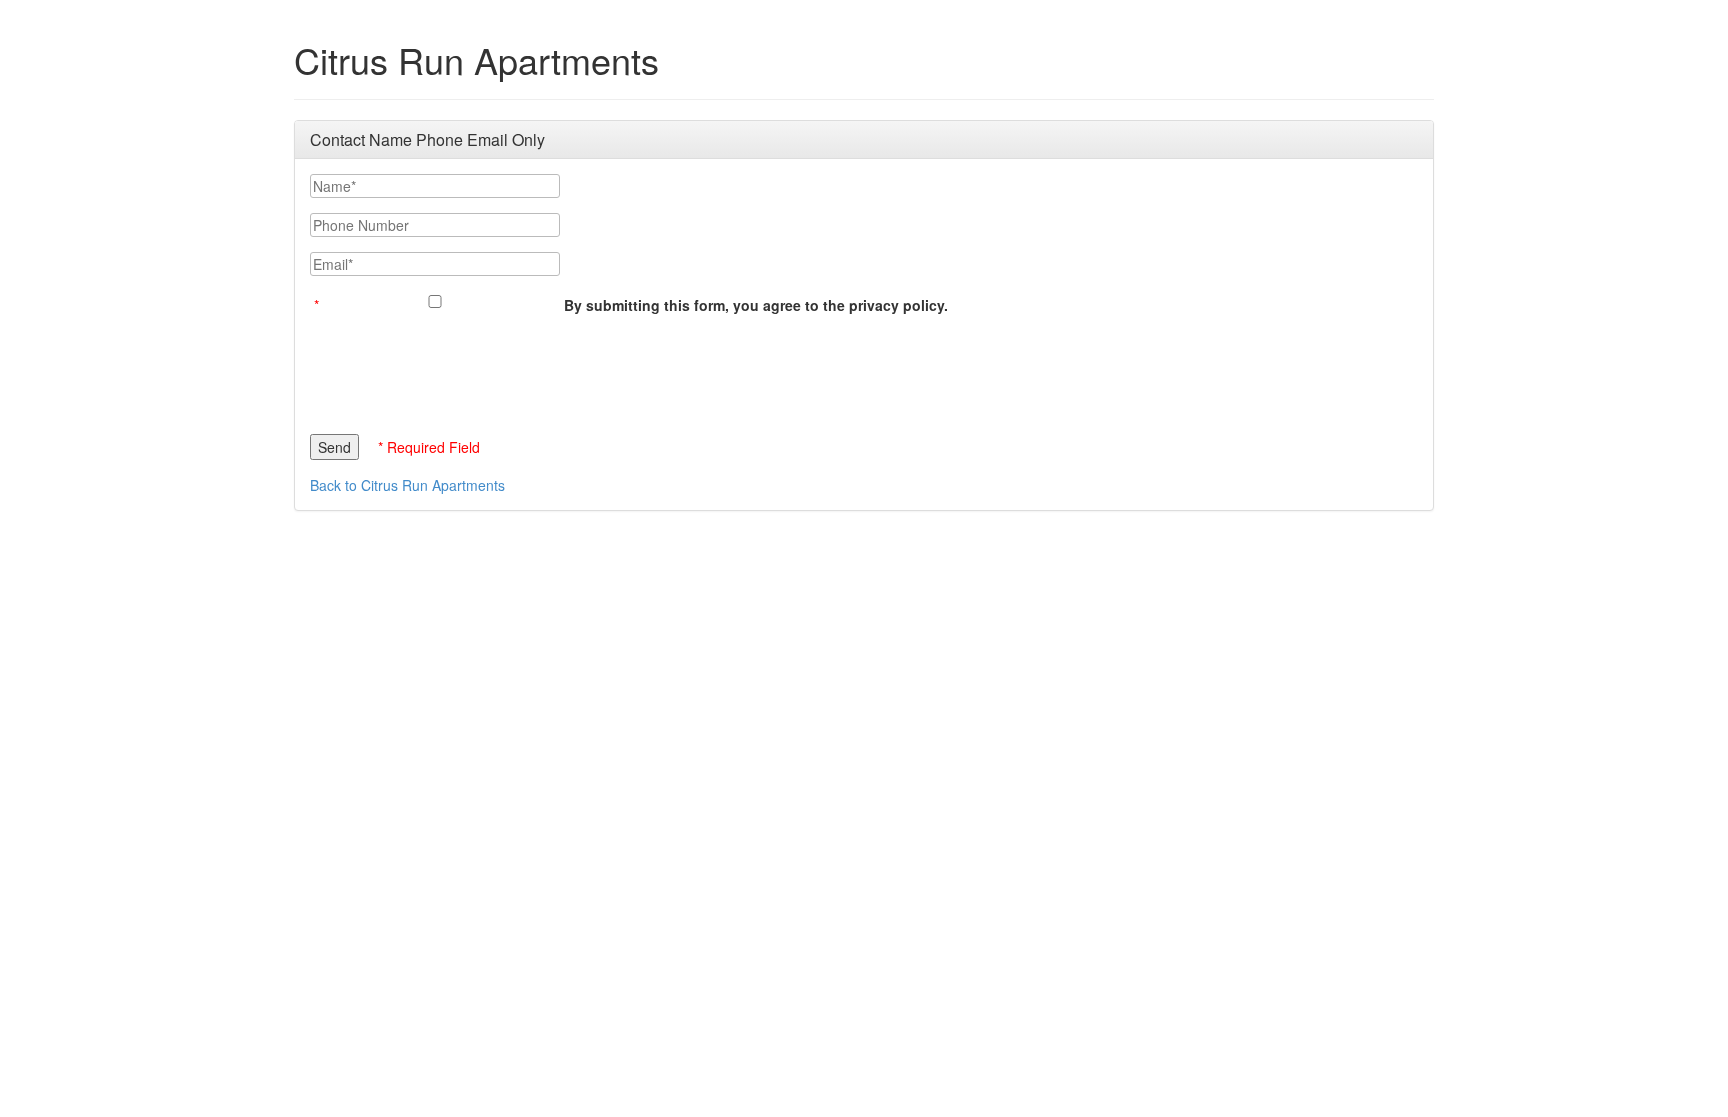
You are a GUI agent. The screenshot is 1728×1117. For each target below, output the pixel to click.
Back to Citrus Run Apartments (407, 485)
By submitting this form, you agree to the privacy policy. (756, 305)
